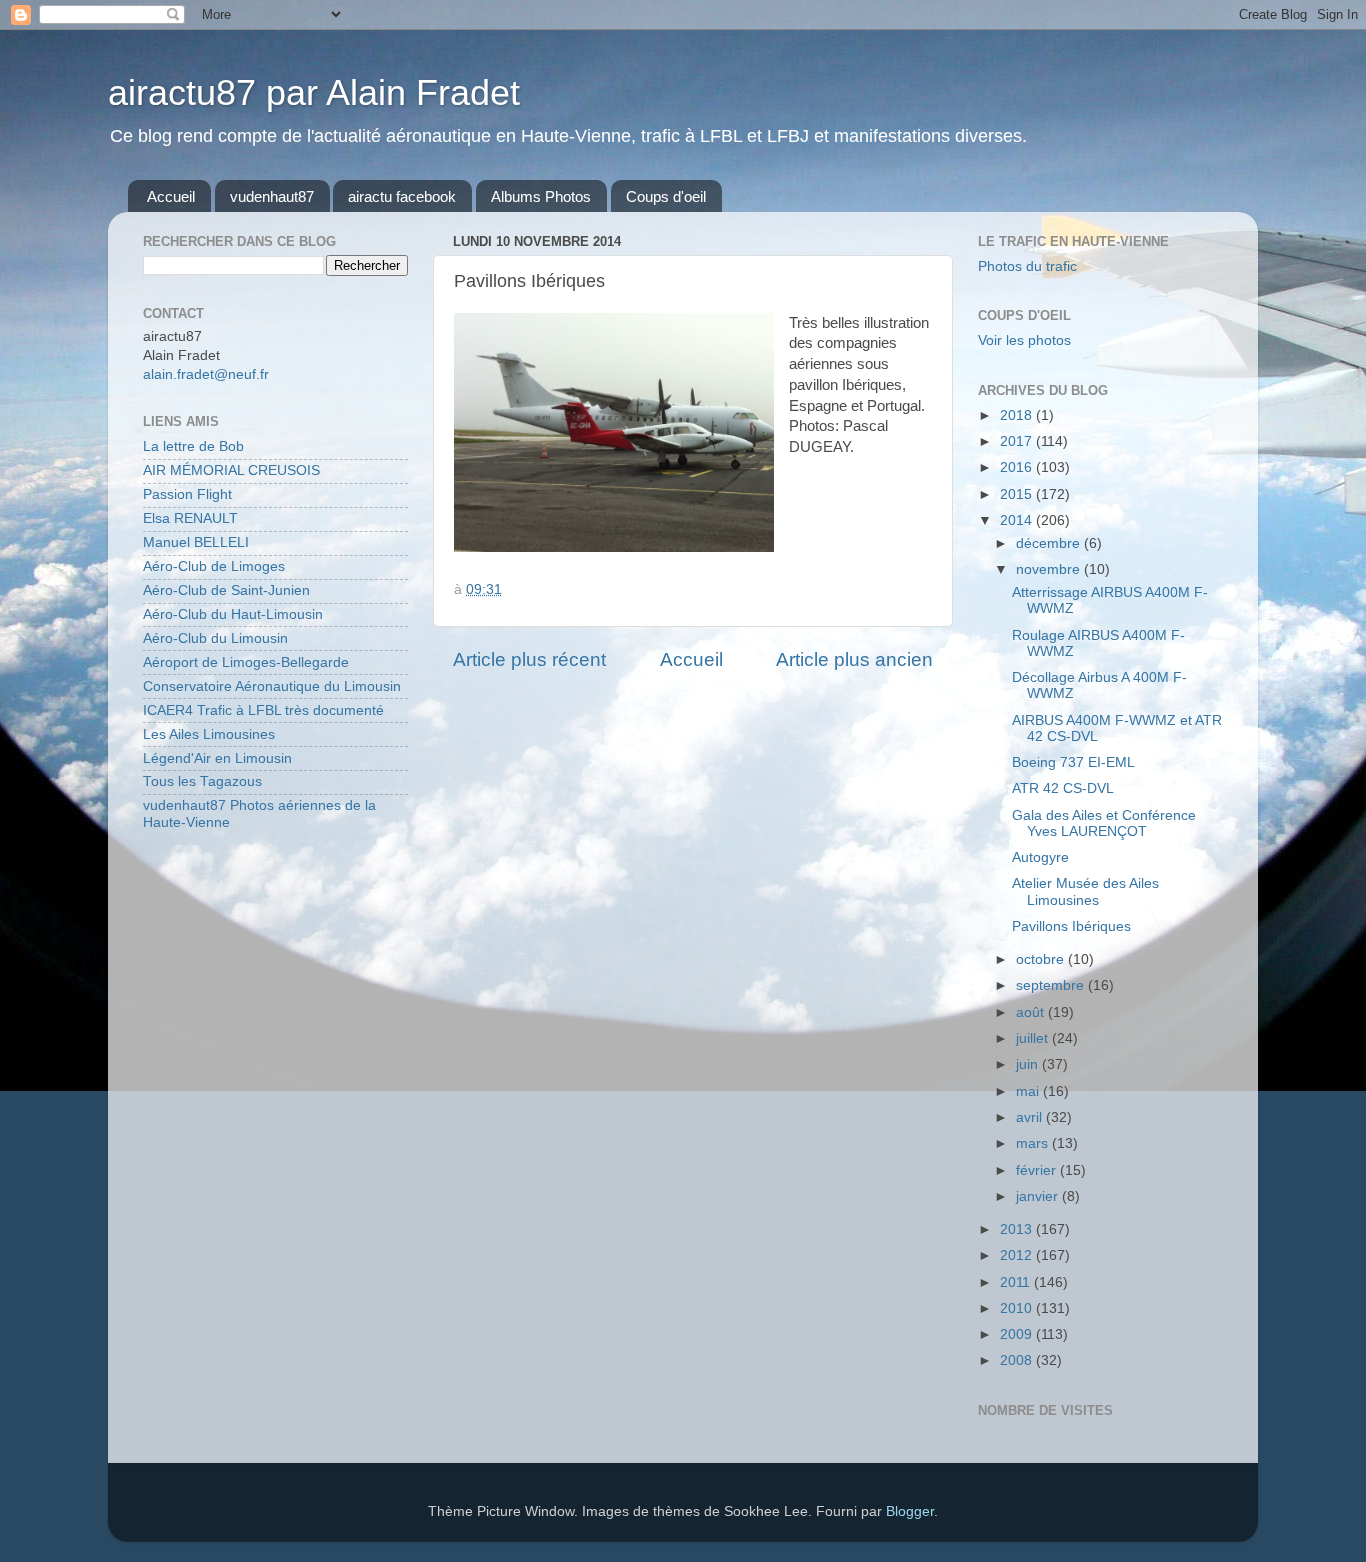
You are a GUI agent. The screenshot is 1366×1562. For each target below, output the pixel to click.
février (1038, 1170)
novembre (1050, 569)
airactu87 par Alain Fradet (314, 92)
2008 (1018, 1360)
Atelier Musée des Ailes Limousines (1085, 891)
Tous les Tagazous (202, 781)
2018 (1018, 415)
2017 (1018, 441)
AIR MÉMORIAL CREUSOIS (231, 470)
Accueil (171, 196)
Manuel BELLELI (196, 542)
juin (1029, 1064)
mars (1034, 1143)
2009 (1018, 1334)
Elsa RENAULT (190, 518)
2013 (1018, 1229)
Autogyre (1040, 857)
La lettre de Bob (193, 446)
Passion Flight (187, 494)
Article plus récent (529, 659)
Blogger (910, 1511)
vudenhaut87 (272, 196)
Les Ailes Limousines (209, 734)
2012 (1018, 1255)
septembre (1052, 985)
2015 (1018, 494)
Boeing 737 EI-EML (1073, 762)
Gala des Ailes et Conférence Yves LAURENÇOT (1104, 823)
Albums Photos (541, 196)
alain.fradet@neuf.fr (206, 374)
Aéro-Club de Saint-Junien (226, 590)
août (1032, 1012)
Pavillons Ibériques (1071, 926)
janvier (1039, 1196)
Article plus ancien (854, 659)
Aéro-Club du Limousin (215, 638)
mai (1029, 1091)
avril (1031, 1117)
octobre (1042, 959)
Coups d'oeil (666, 196)
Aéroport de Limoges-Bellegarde (246, 662)
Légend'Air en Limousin (217, 758)
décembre (1050, 543)
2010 (1018, 1308)
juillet (1034, 1038)
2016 (1018, 467)
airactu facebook (402, 196)
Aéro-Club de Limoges (214, 566)
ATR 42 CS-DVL (1063, 788)
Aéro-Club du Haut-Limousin (233, 614)
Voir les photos (1024, 340)
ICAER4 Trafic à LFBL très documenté (263, 710)
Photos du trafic (1027, 266)
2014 (1018, 520)
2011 (1017, 1282)
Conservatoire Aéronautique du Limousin (272, 686)
